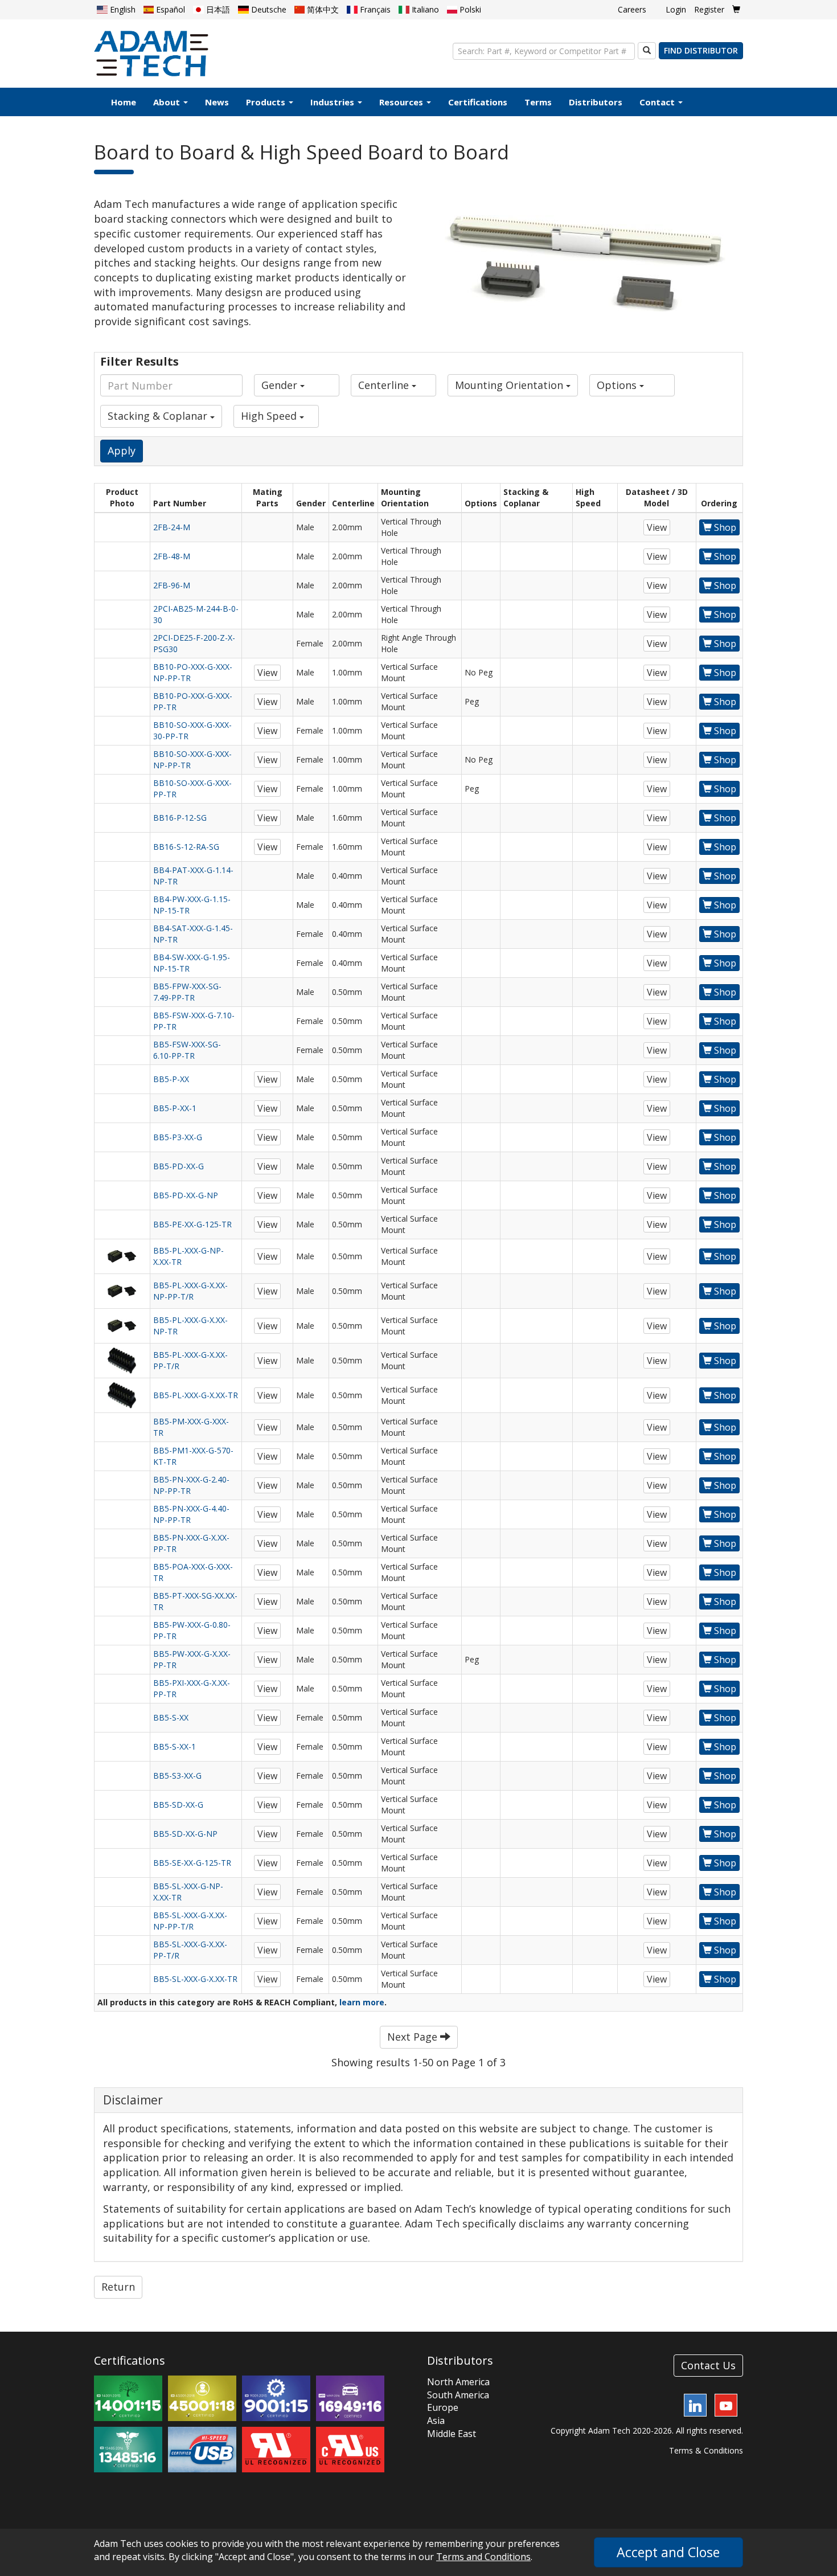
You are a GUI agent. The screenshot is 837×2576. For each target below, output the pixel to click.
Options (618, 385)
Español (169, 9)
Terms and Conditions (483, 2557)
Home (124, 102)
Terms (538, 102)
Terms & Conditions (706, 2450)
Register (709, 9)
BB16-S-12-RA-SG (186, 847)
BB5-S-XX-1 (175, 1746)
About (168, 102)
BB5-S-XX (171, 1717)
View (657, 527)
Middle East (452, 2434)
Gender (281, 385)
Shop (724, 527)
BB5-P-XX (171, 1079)
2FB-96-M (172, 585)
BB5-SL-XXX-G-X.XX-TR (195, 1979)
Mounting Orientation (510, 385)
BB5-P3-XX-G (178, 1137)
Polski (469, 9)
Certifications (478, 102)
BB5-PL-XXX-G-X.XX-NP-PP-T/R (190, 1291)
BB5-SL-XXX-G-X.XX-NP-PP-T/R (190, 1921)
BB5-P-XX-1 (175, 1108)
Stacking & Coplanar (159, 416)
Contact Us (708, 2365)
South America (458, 2395)
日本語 (217, 9)
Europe (443, 2407)
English (122, 9)
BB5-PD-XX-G (179, 1166)
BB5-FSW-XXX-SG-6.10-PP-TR (187, 1050)
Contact (658, 102)
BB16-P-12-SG (180, 818)
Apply (122, 451)
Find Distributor (701, 50)
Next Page (414, 2037)
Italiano (424, 9)
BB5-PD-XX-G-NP (186, 1195)
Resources (402, 102)
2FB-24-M (172, 527)
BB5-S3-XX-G (177, 1776)
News (217, 102)
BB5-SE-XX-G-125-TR (192, 1863)
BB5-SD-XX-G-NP (185, 1834)
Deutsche (268, 9)
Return (118, 2287)
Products (267, 102)
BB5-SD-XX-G (178, 1805)
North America (458, 2382)
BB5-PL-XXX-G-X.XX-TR (196, 1395)
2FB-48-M (172, 556)
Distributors (596, 102)
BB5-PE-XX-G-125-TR (192, 1224)
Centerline (385, 385)
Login (676, 9)
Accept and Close (668, 2552)
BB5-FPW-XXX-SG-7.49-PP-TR (187, 992)
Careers (632, 9)
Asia (436, 2421)
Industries (333, 102)
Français (374, 9)
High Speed (270, 416)
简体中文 (322, 9)
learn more (362, 2002)
